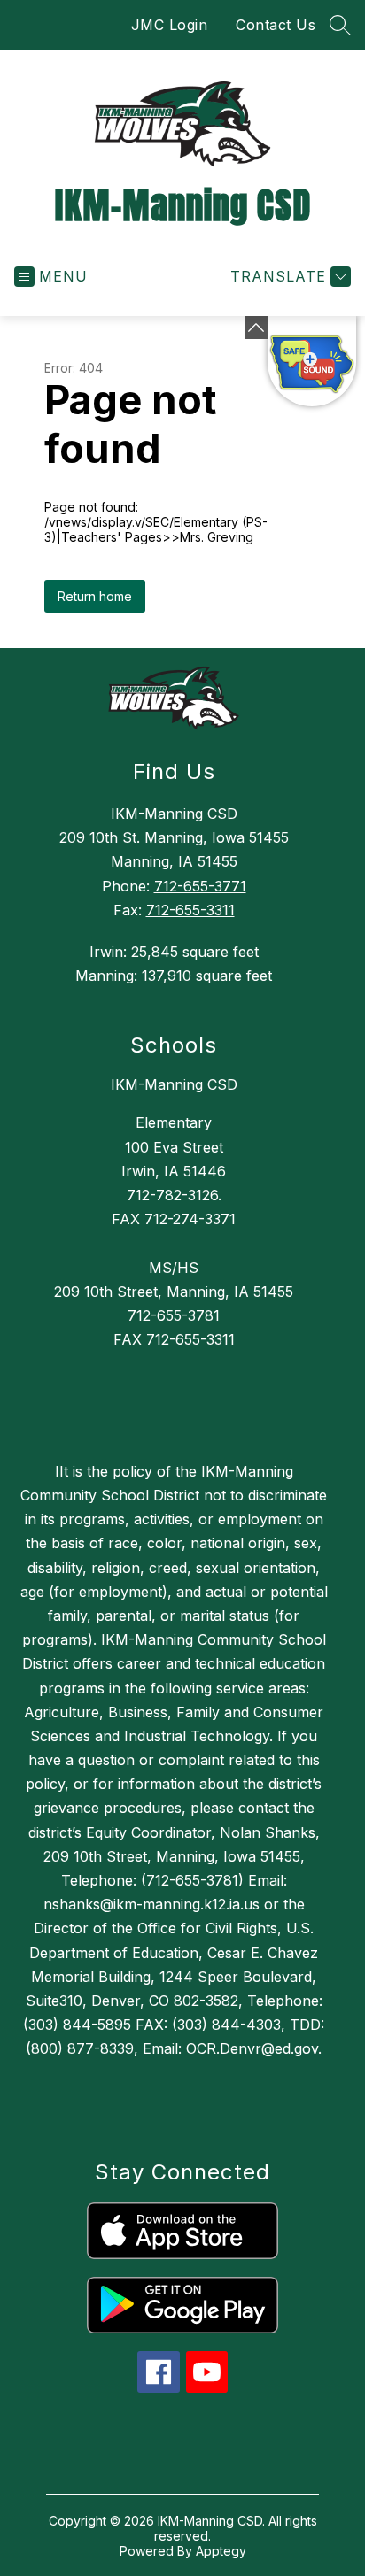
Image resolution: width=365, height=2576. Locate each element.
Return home (95, 596)
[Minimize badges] (256, 328)
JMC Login (170, 25)
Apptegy (221, 2551)
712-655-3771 (200, 886)
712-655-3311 (190, 910)
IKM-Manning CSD (174, 1084)
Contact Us (276, 25)
